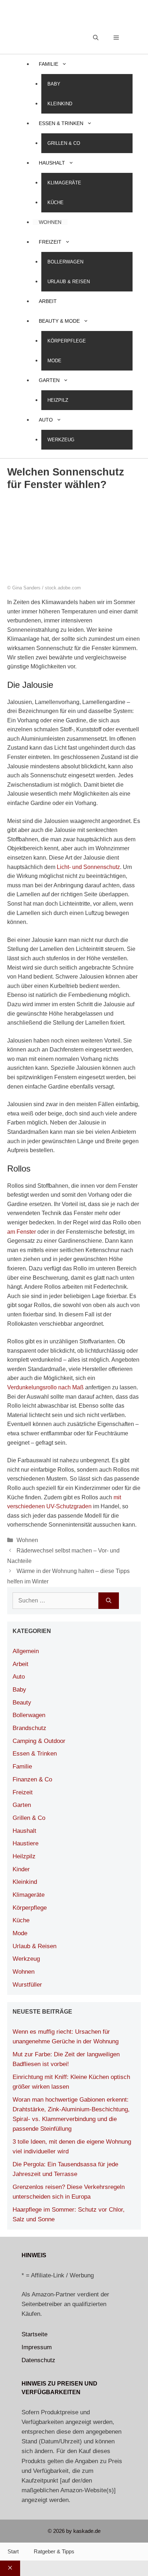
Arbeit (48, 301)
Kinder (21, 1869)
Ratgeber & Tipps (54, 2551)
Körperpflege (67, 341)
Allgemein (26, 1651)
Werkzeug (61, 440)
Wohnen (50, 222)
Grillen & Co (64, 143)
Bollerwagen (65, 262)
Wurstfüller (27, 1985)
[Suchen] (109, 1601)
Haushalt (52, 163)
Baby (54, 84)
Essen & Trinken (61, 123)
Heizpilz (58, 400)
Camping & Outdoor (39, 1741)
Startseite (34, 2334)
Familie (48, 64)
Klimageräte (64, 183)
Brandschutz (29, 1728)
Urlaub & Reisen (69, 282)
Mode (54, 361)
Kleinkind (60, 104)
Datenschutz (38, 2360)
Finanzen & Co (32, 1779)
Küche (55, 203)
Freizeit (50, 242)
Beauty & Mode (59, 321)
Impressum (37, 2347)
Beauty (22, 1703)
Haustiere (26, 1843)
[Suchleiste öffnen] (96, 38)
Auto (46, 420)
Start (13, 2551)
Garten (49, 380)
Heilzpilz (24, 1856)
